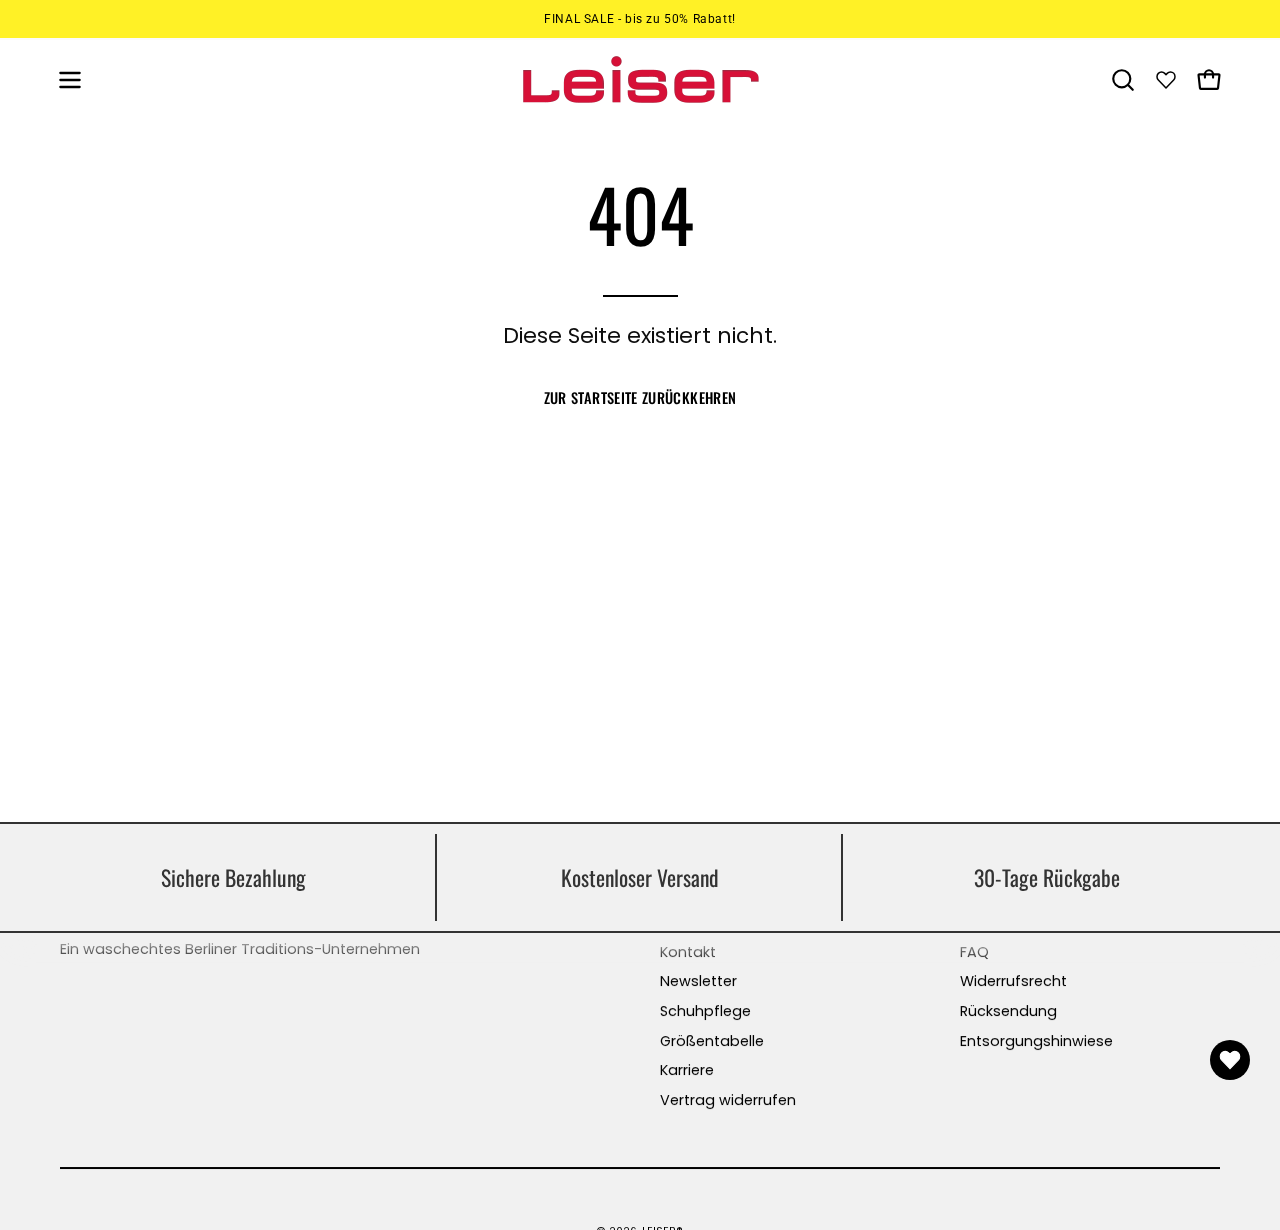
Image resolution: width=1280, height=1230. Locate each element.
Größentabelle (712, 1041)
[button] (1123, 80)
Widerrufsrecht (1013, 981)
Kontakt (688, 952)
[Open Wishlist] (1230, 1060)
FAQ (974, 952)
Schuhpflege (705, 1011)
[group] (640, 19)
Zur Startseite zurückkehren (640, 397)
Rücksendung (1008, 1011)
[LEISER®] (640, 79)
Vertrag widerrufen (728, 1100)
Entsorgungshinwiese (1036, 1041)
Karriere (687, 1070)
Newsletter (698, 981)
